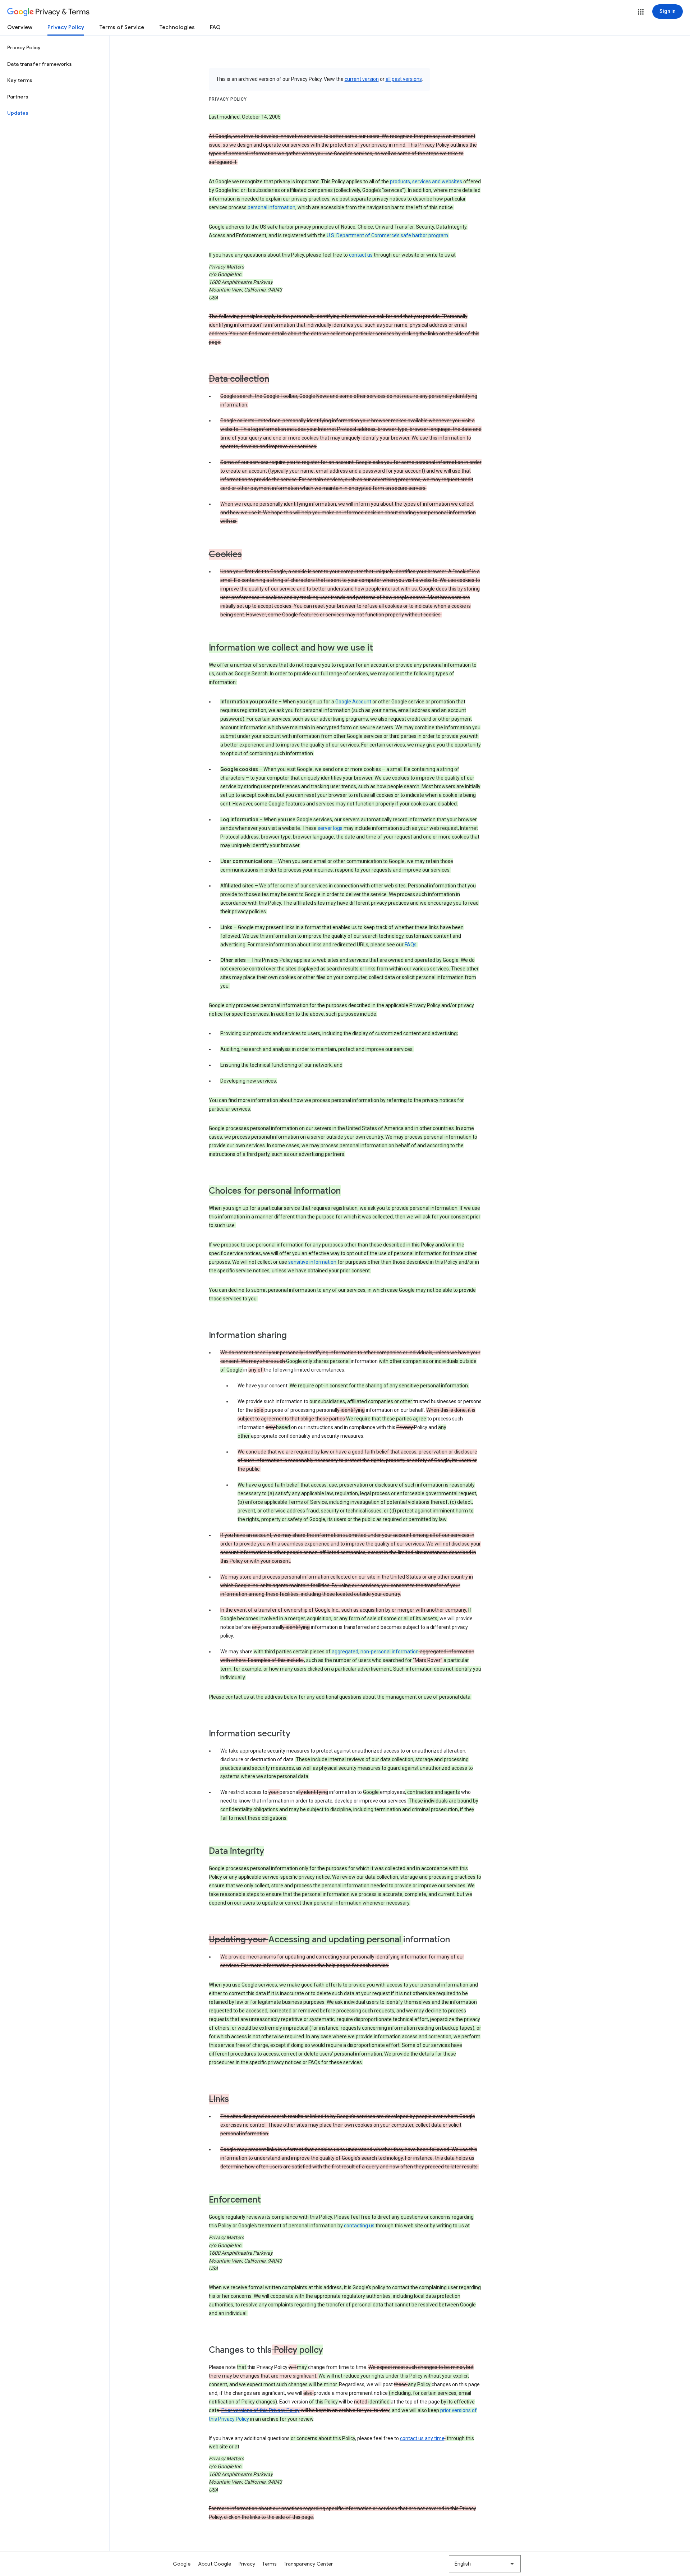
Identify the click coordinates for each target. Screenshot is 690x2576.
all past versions (404, 79)
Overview (20, 27)
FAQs (411, 945)
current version (362, 79)
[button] (641, 12)
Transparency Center (309, 2564)
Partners (18, 97)
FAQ (215, 27)
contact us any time (422, 2438)
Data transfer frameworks (40, 64)
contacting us (359, 2226)
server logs (330, 828)
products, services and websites (426, 182)
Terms (269, 2564)
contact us (361, 255)
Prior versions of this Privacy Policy (261, 2410)
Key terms (20, 80)
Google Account (353, 702)
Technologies (177, 27)
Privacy (247, 2564)
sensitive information (312, 1262)
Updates (18, 113)
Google (182, 2564)
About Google (215, 2564)
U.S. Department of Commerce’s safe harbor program (387, 235)
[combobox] (485, 2564)
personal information (272, 207)
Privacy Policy (66, 27)
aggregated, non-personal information (375, 1652)
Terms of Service (122, 27)
